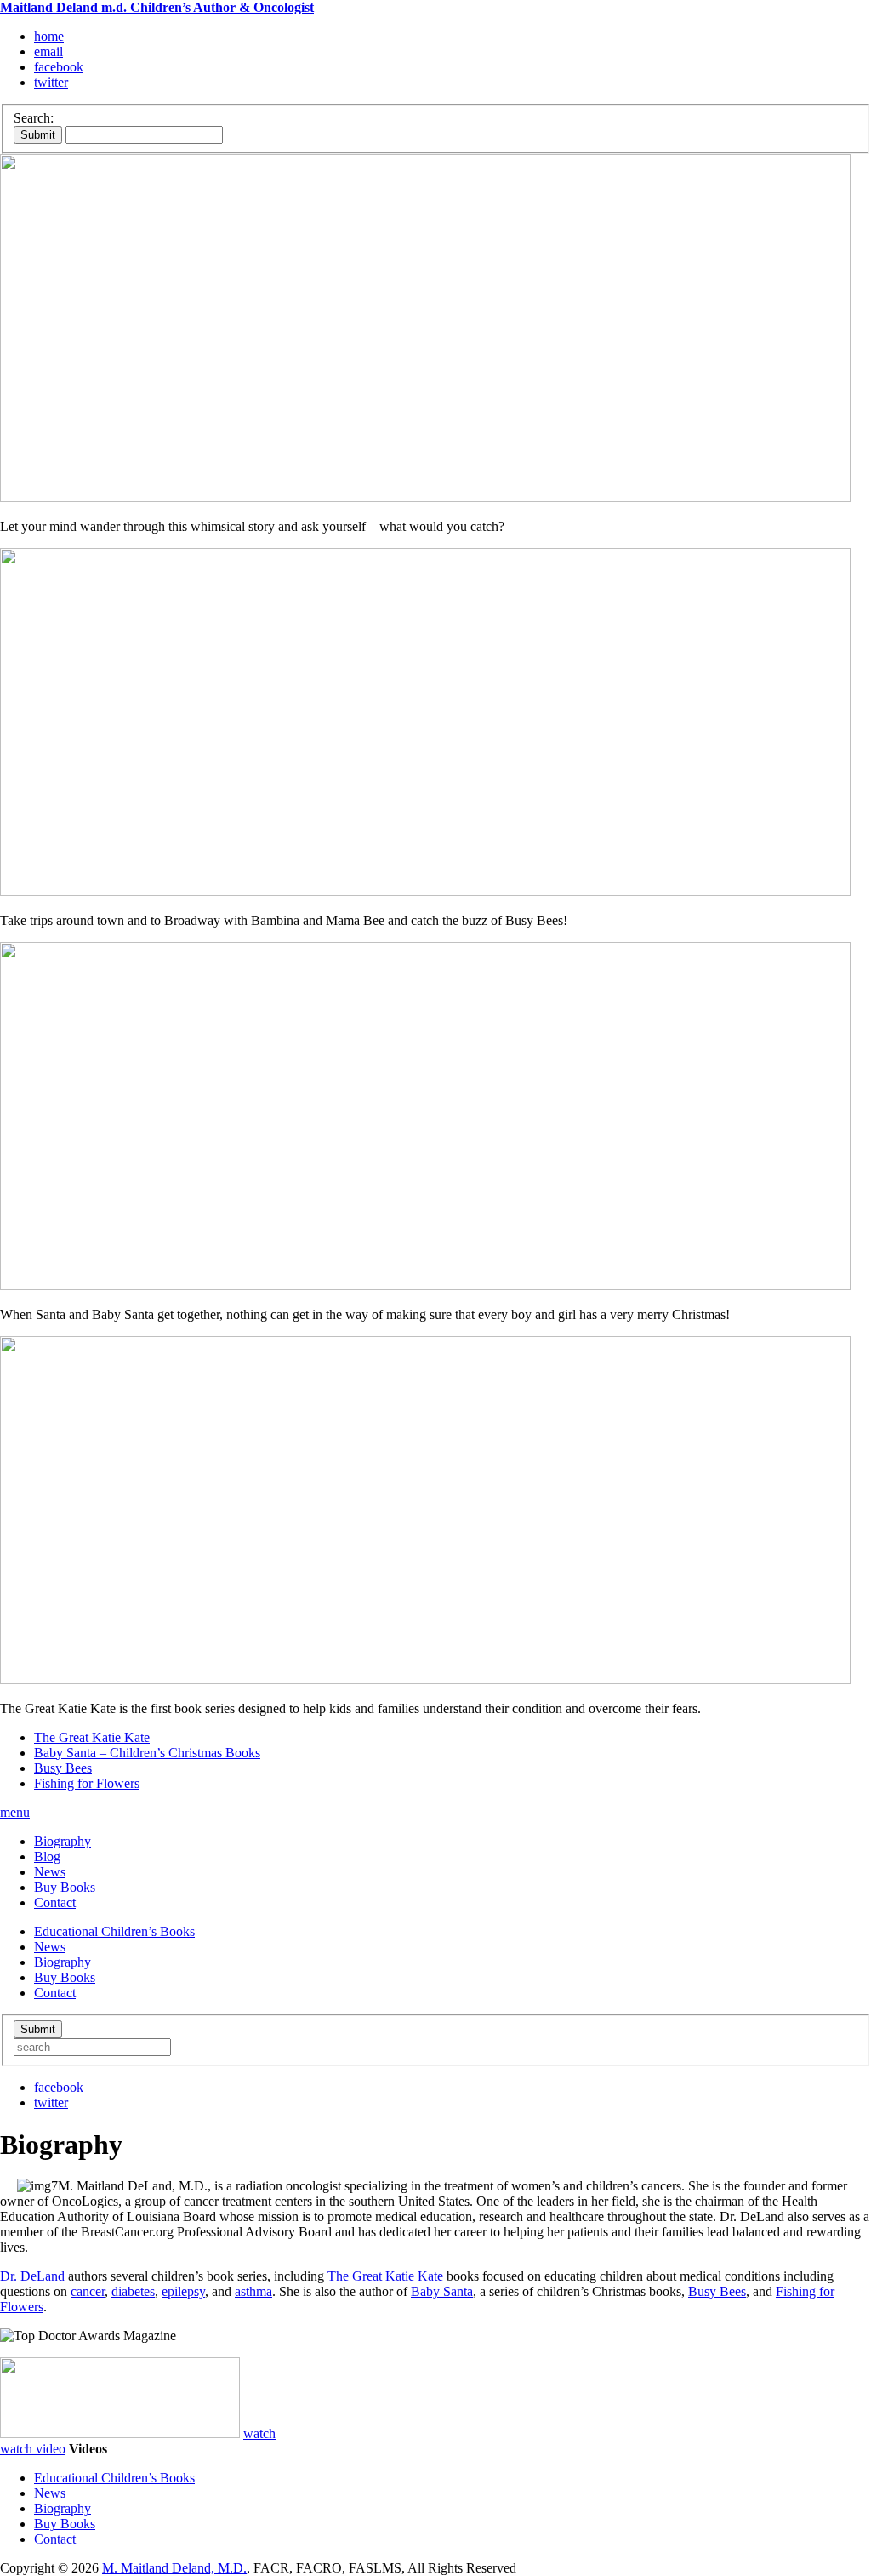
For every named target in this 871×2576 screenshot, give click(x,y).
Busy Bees (63, 1768)
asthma (253, 2291)
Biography (63, 1841)
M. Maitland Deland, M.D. (174, 2568)
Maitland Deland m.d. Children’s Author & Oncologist (157, 7)
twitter (51, 82)
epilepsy (183, 2291)
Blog (47, 1856)
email (48, 51)
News (50, 1872)
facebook (59, 67)
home (49, 36)
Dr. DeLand (32, 2276)
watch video (33, 2449)
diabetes (133, 2291)
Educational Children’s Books (114, 1931)
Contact (55, 1902)
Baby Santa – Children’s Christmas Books (147, 1753)
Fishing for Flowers (87, 1783)
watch (259, 2433)
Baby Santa (442, 2291)
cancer (88, 2291)
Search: (34, 118)
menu (15, 1812)
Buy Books (65, 1887)
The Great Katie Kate (92, 1737)
